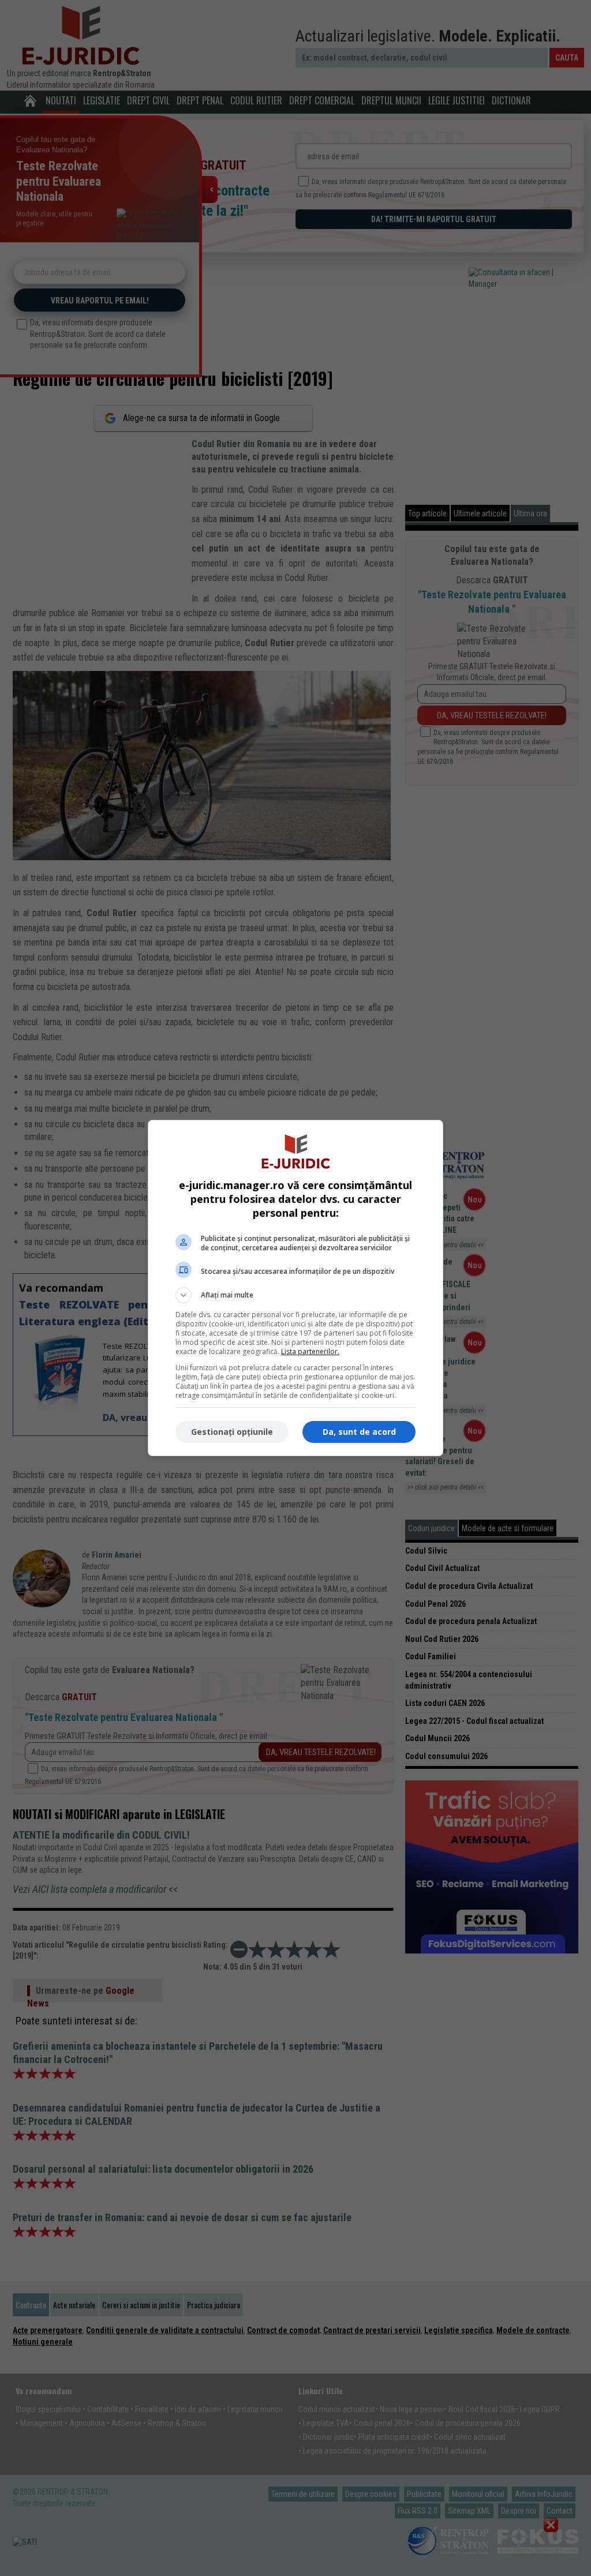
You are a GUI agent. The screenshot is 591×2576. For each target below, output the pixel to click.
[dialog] (295, 1288)
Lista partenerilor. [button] (310, 1351)
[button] (295, 1295)
